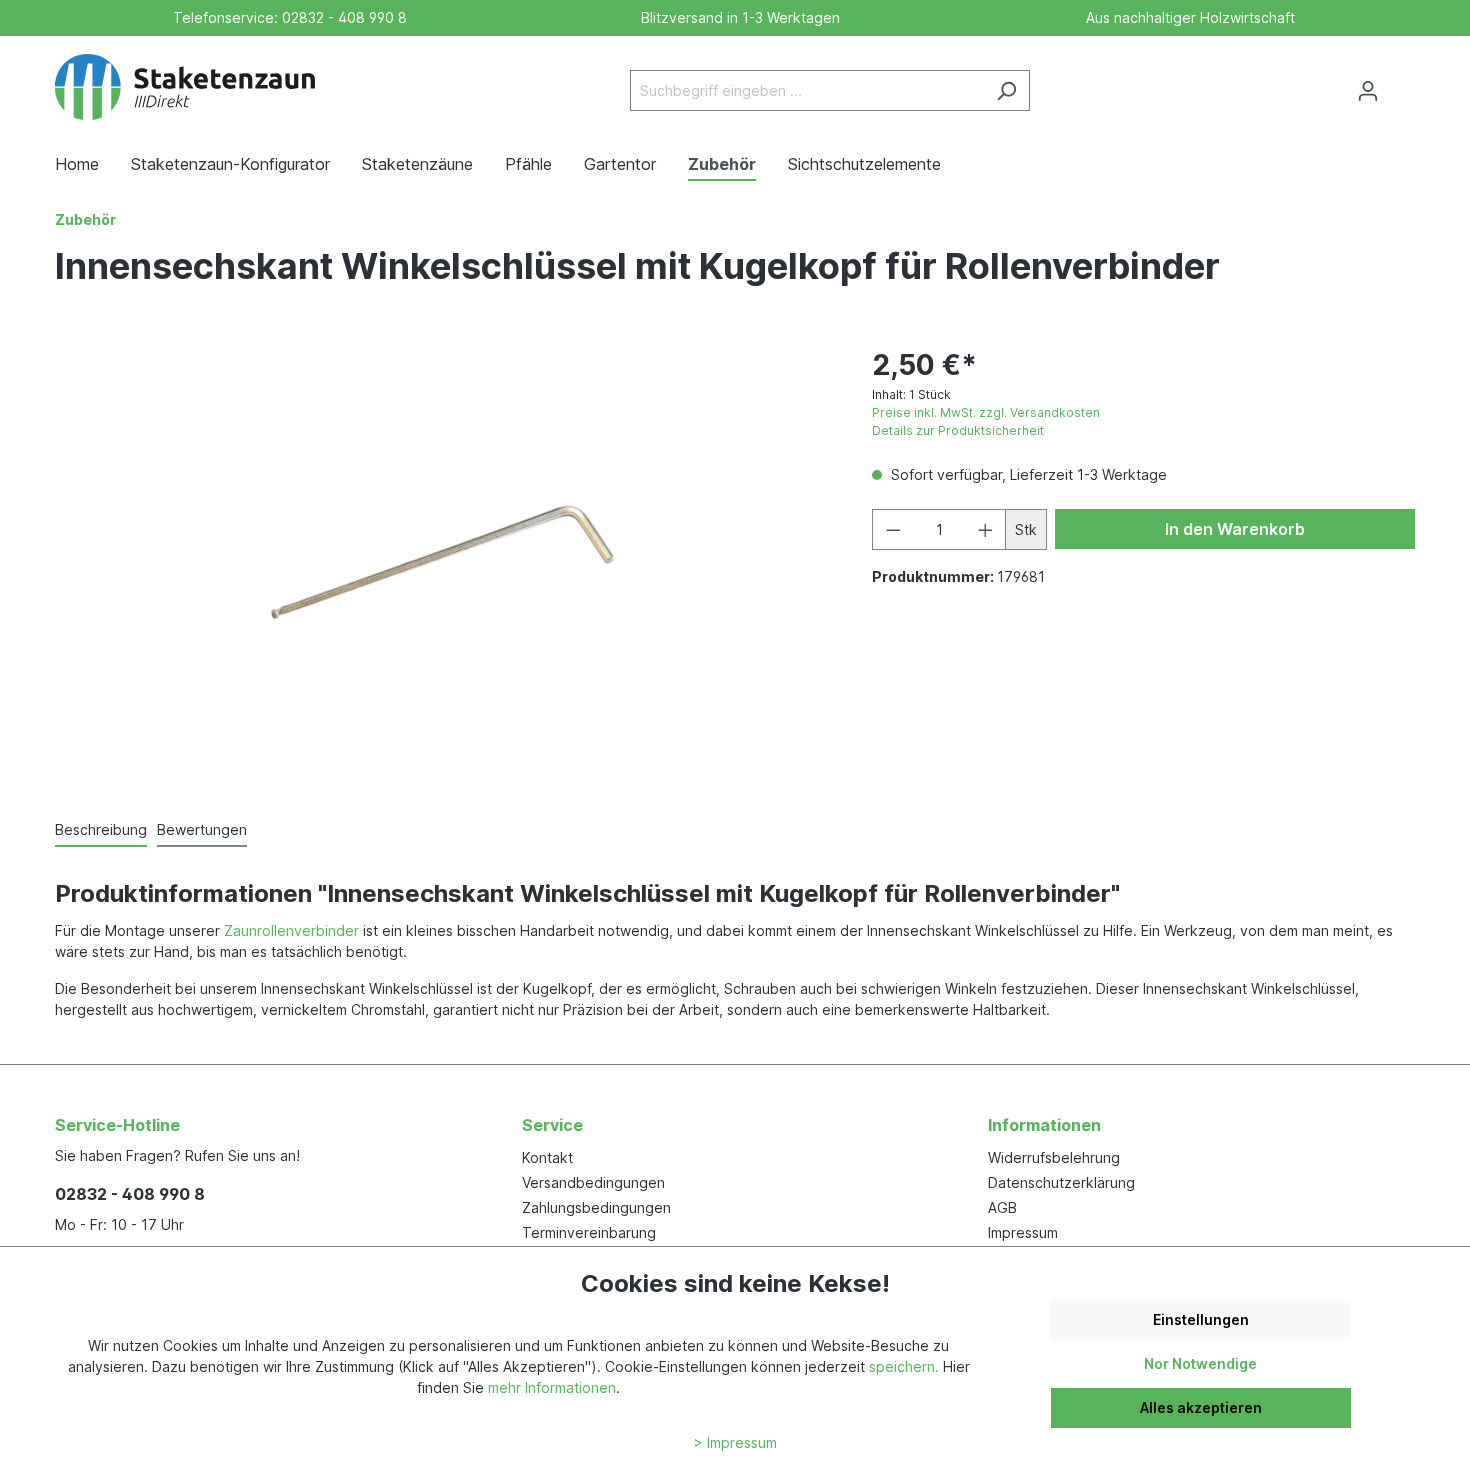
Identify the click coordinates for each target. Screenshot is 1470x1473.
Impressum (1023, 1232)
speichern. (904, 1366)
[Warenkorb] (1403, 84)
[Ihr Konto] (1368, 91)
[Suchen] (1006, 90)
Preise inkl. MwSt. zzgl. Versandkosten (986, 412)
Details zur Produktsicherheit (958, 430)
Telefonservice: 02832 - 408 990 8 (286, 17)
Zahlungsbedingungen (596, 1207)
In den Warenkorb (1235, 529)
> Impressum (735, 1442)
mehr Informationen (552, 1387)
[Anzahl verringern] (893, 529)
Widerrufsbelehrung (1054, 1157)
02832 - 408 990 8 (130, 1194)
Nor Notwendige (1200, 1363)
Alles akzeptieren (1201, 1407)
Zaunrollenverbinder (291, 930)
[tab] (101, 830)
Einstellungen (1201, 1319)
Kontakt (547, 1157)
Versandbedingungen (593, 1182)
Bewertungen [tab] (202, 829)
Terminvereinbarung (589, 1232)
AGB (1002, 1207)
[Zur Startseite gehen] (185, 87)
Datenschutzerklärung (1061, 1182)
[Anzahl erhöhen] (986, 529)
